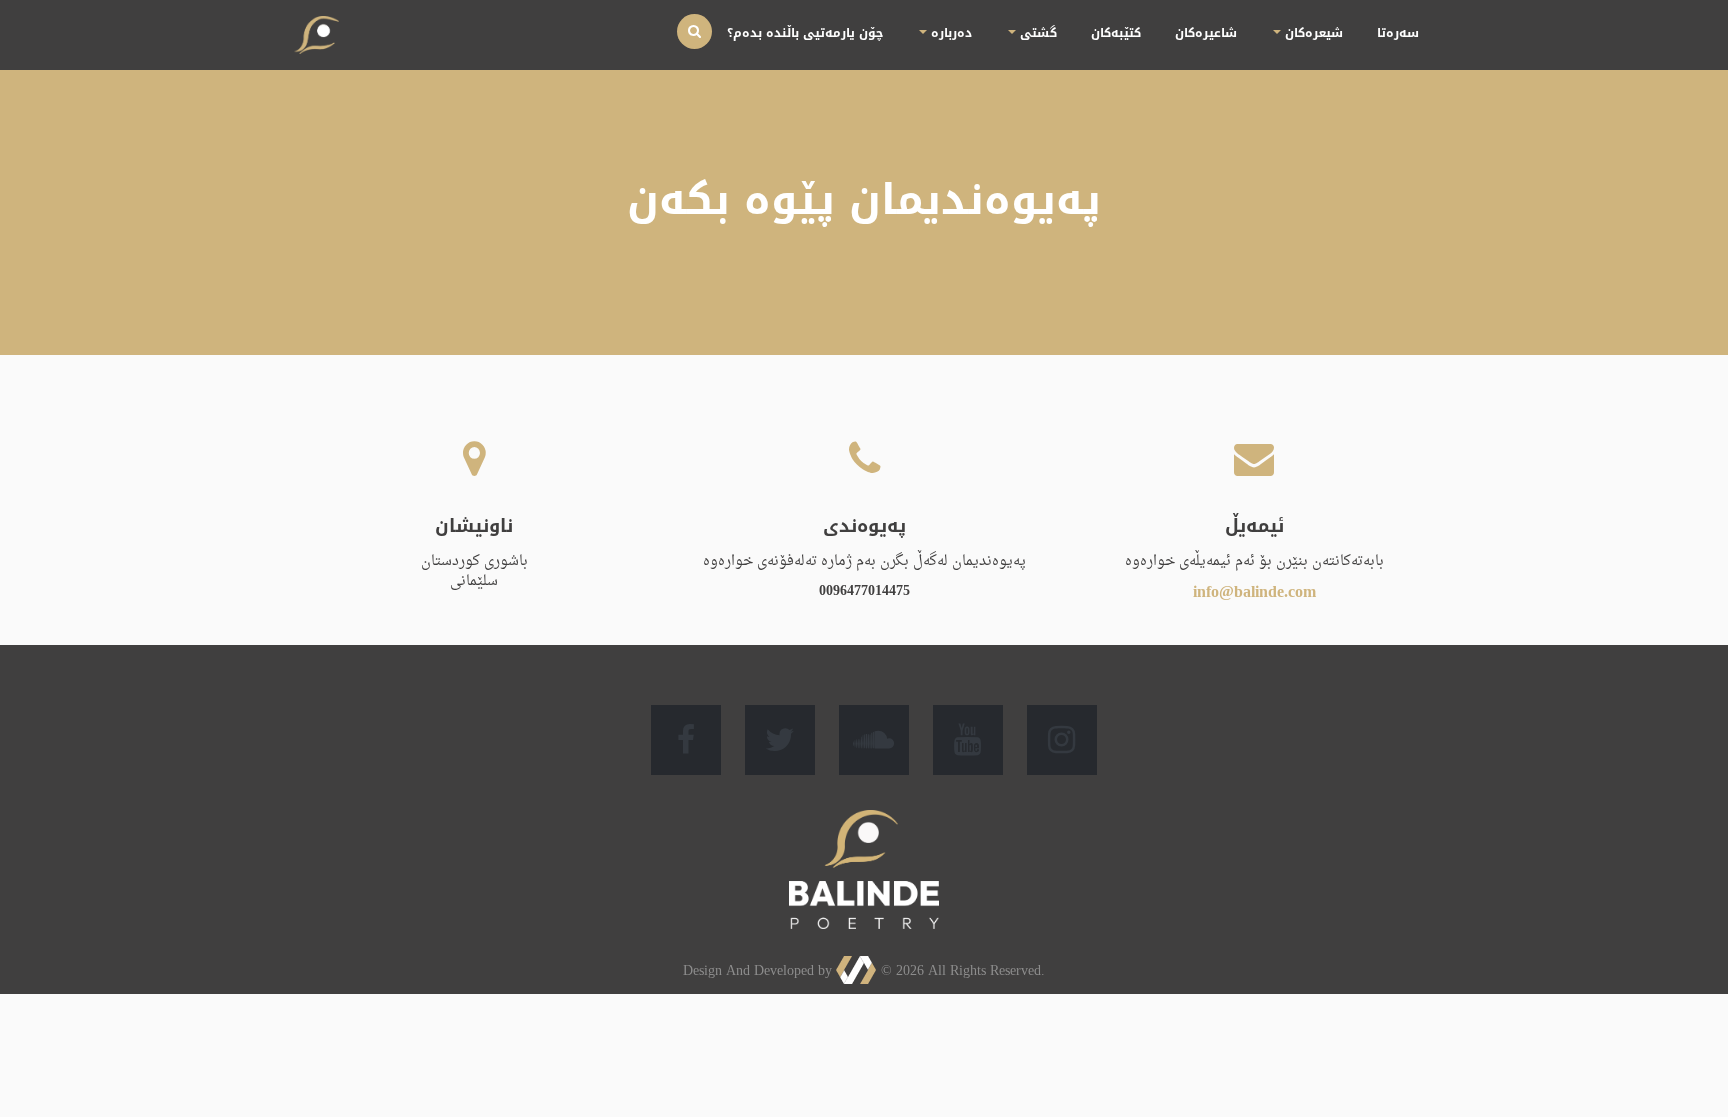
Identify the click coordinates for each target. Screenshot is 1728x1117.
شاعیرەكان (1248, 32)
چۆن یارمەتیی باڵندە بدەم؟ (923, 32)
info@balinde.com (1254, 593)
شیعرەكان (1335, 32)
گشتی (1110, 32)
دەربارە (1036, 32)
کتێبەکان (1175, 32)
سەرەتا (1405, 32)
